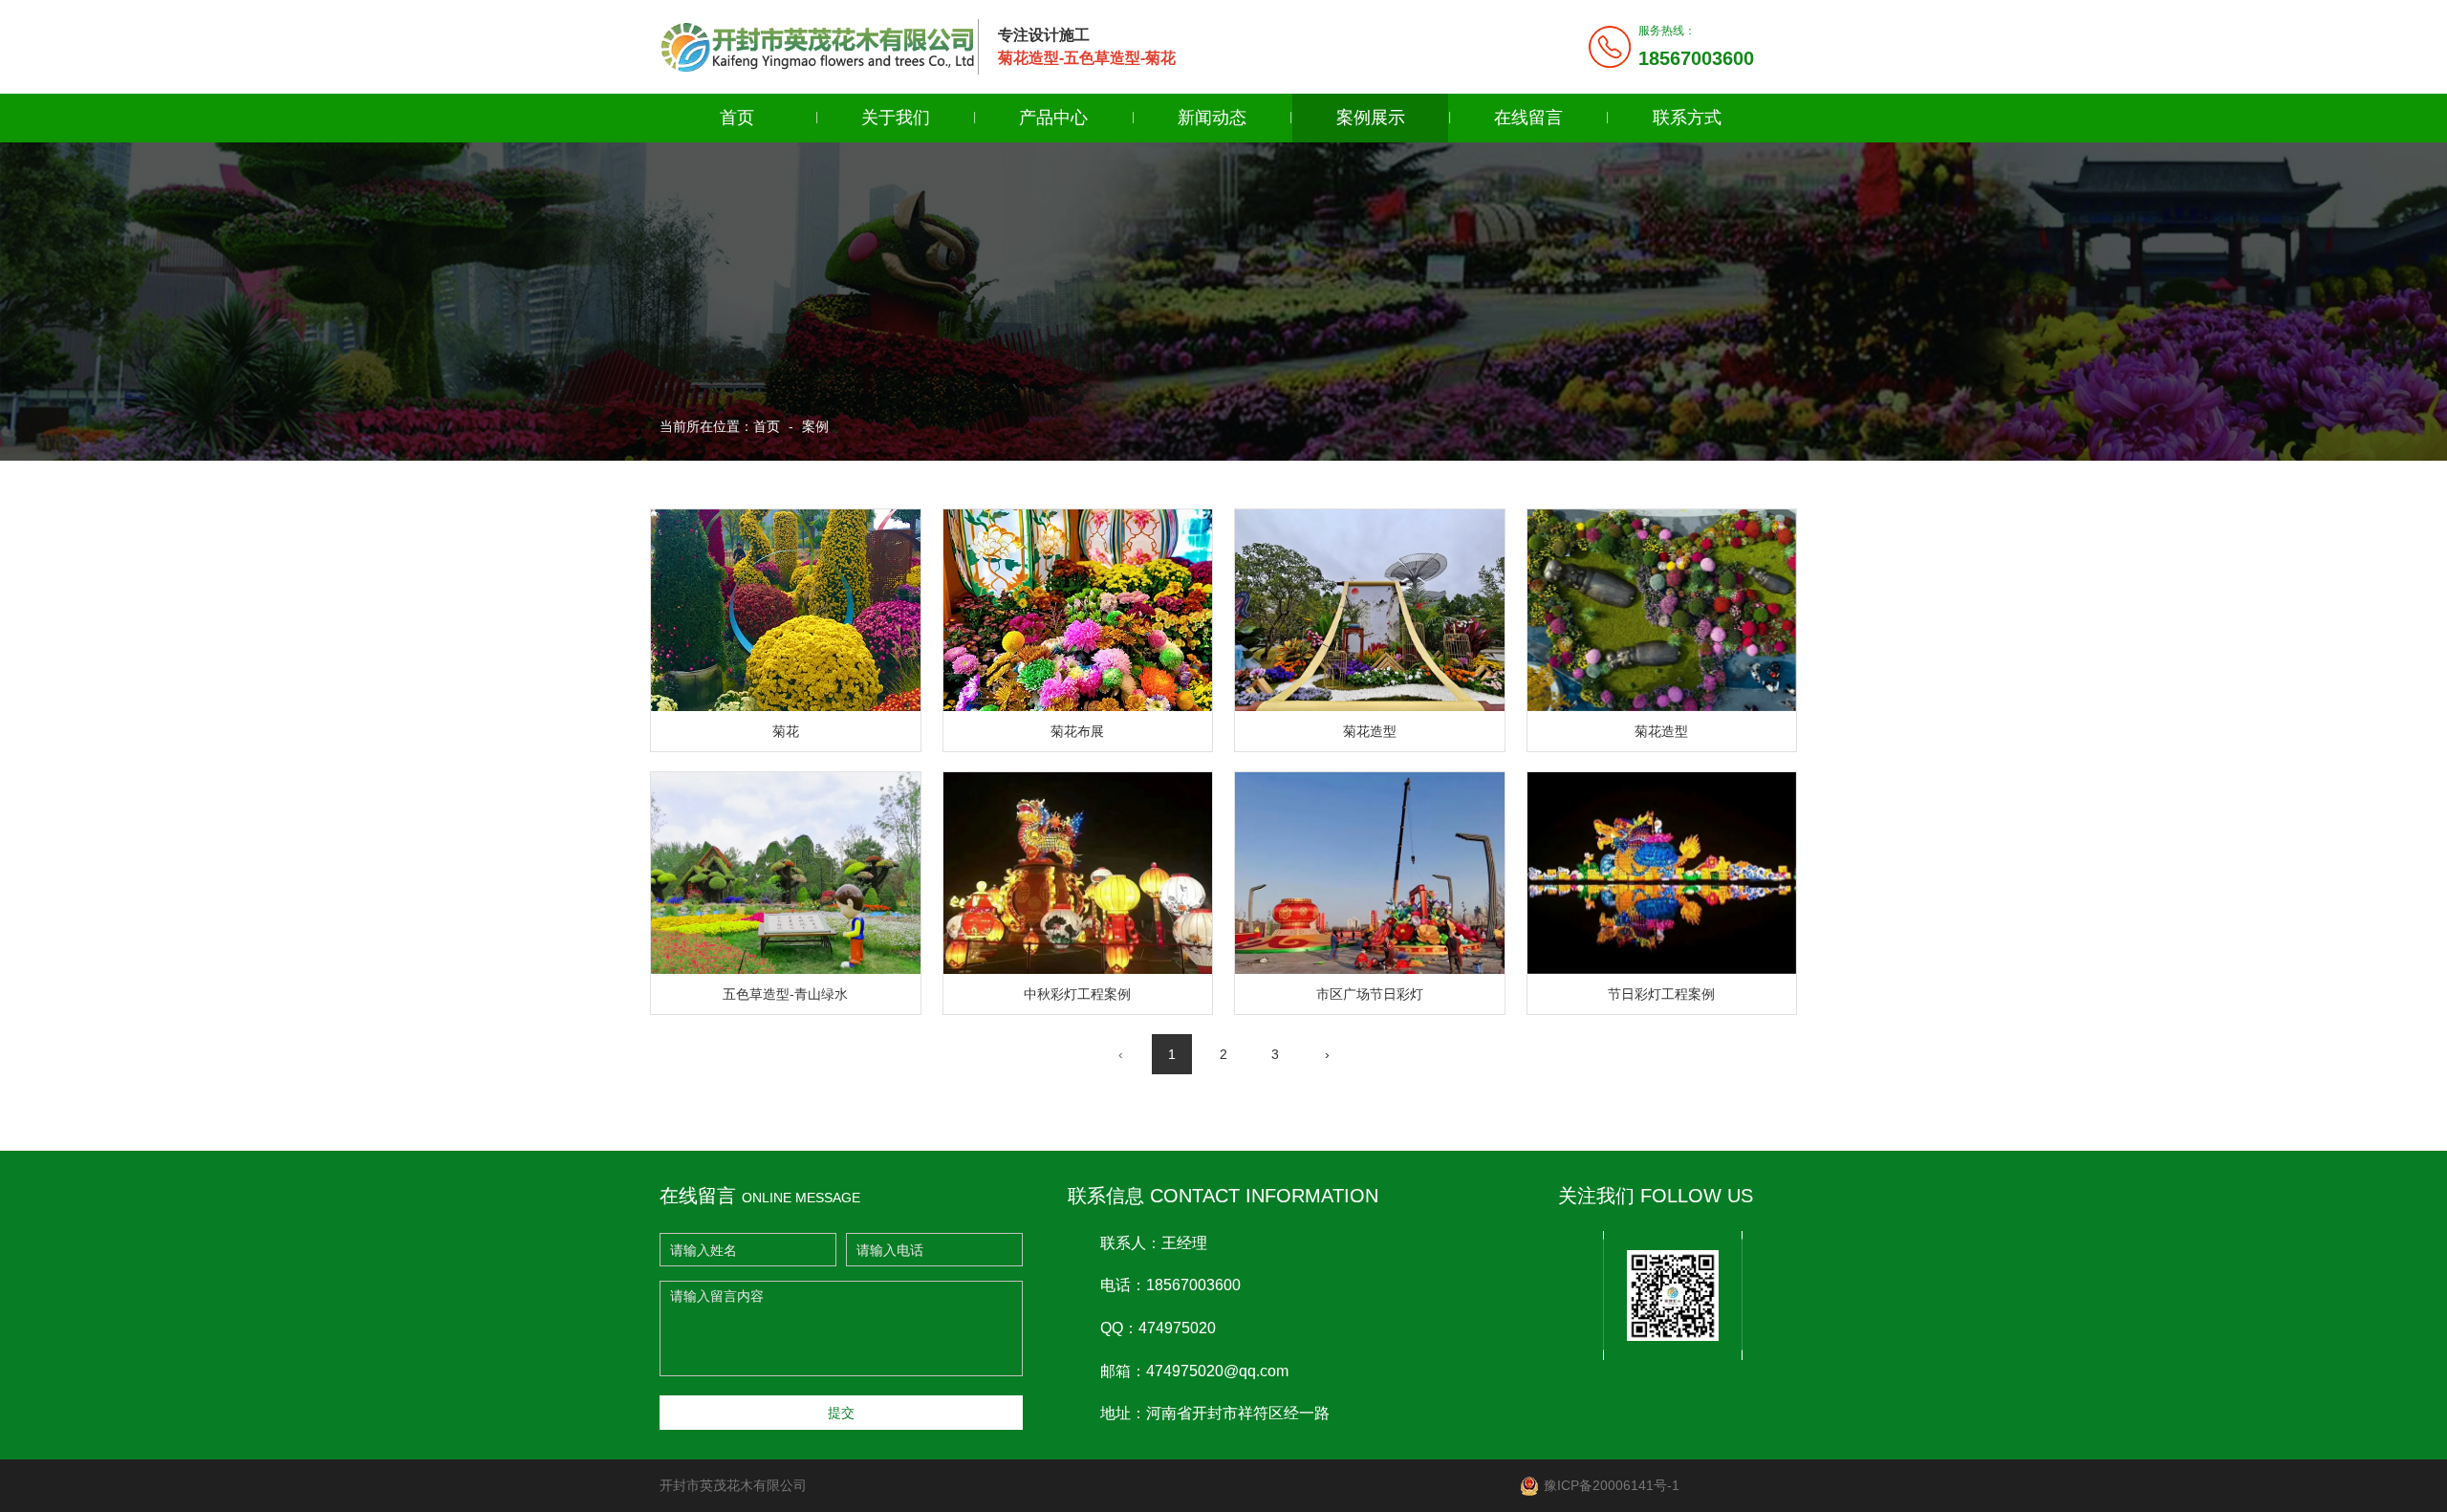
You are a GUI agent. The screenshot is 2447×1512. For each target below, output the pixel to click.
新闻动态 (1212, 118)
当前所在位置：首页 (722, 426)
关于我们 (896, 118)
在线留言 (1528, 118)
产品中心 (1053, 118)
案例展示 (1371, 118)
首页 (737, 118)
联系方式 (1687, 118)
